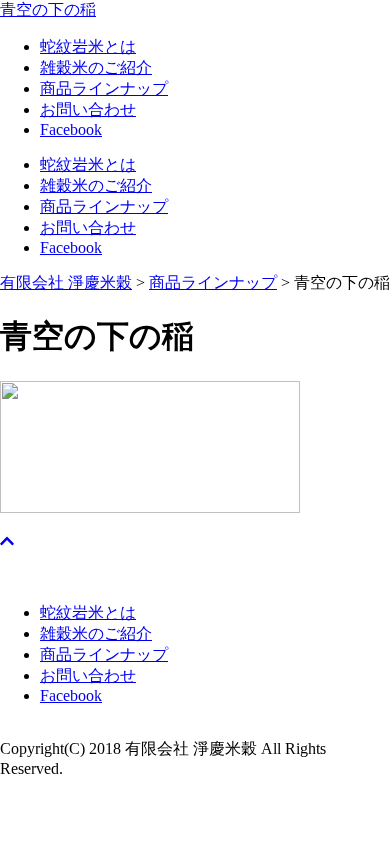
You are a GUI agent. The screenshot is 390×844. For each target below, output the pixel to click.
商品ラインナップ (104, 88)
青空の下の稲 (48, 9)
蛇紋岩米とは (88, 46)
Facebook (71, 129)
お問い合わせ (88, 109)
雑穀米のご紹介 (96, 67)
